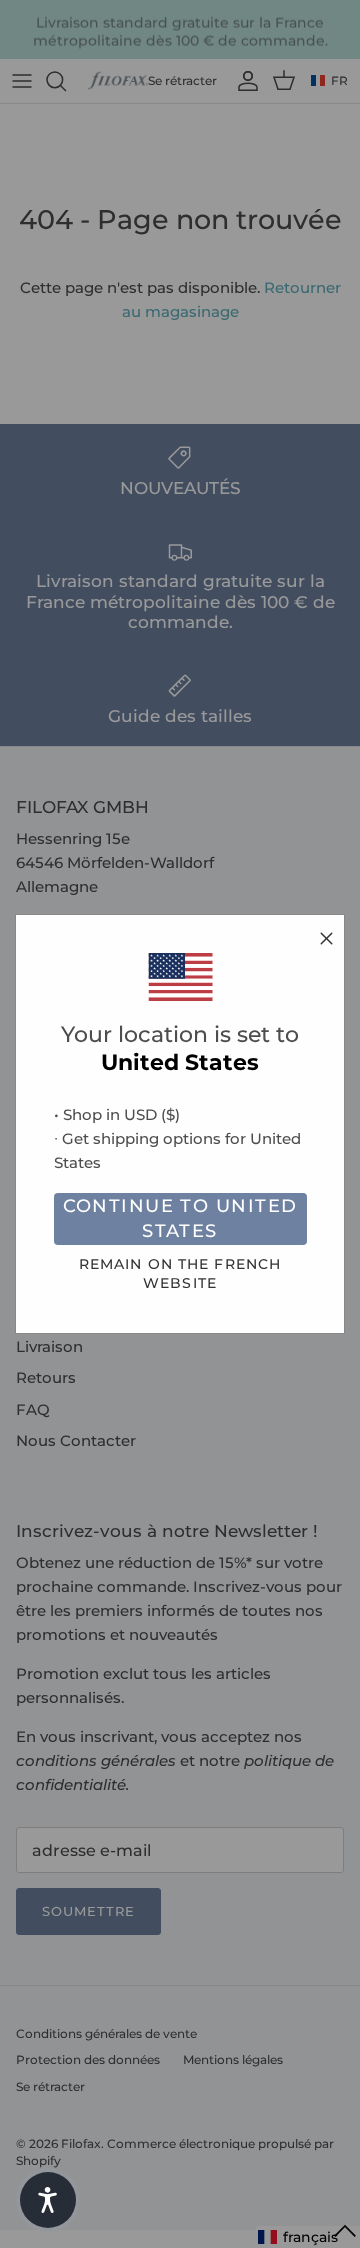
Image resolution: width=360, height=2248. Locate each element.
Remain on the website (180, 1273)
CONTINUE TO (180, 1218)
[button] (48, 2200)
